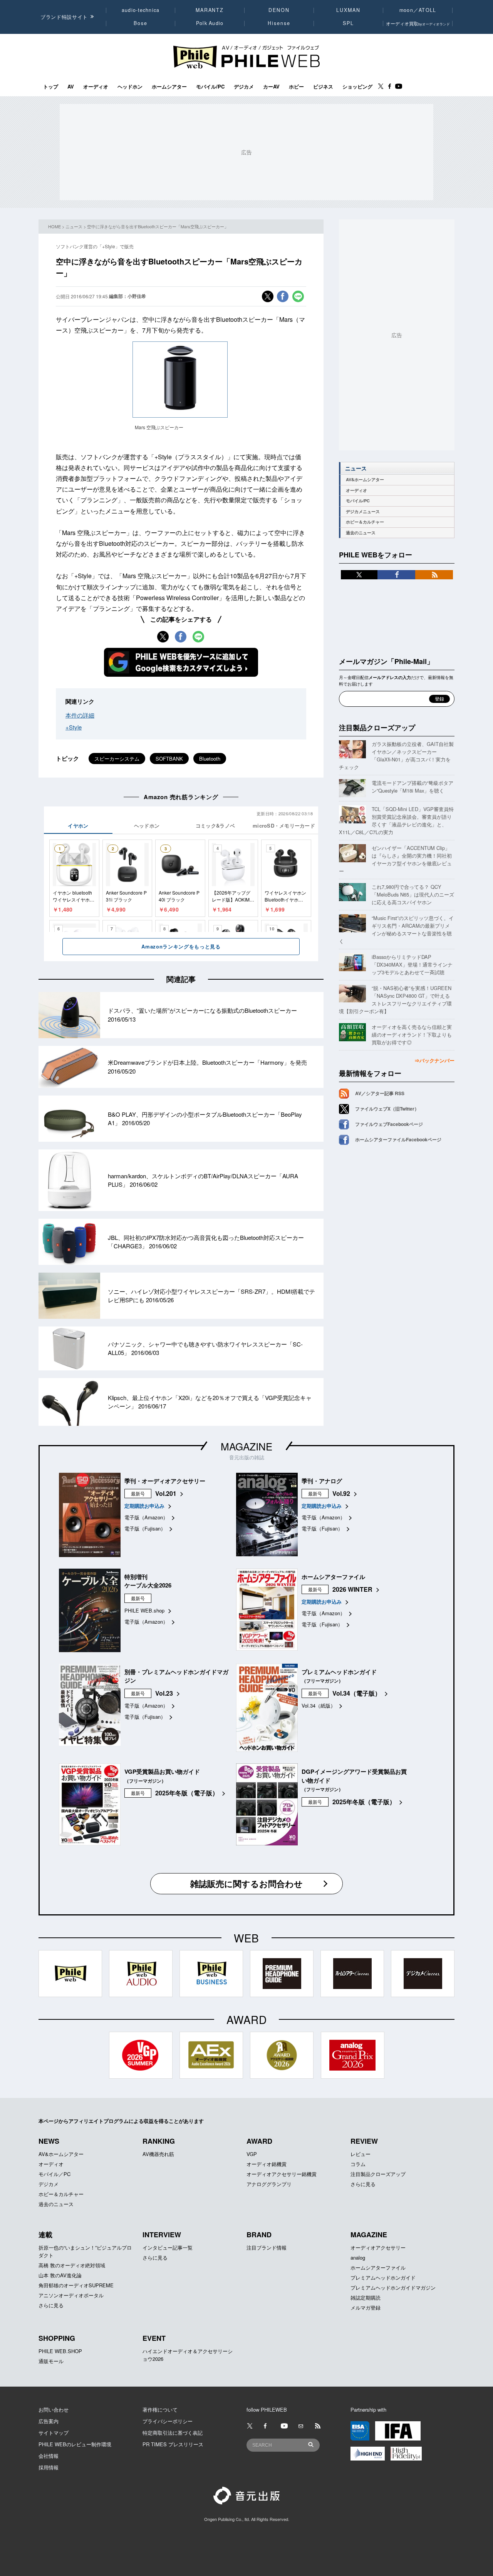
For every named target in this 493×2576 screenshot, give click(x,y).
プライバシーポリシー (168, 2421)
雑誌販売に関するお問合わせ (246, 1883)
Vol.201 (166, 1493)
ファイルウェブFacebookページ (389, 1124)
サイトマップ (54, 2433)
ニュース (74, 226)
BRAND (259, 2235)
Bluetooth (210, 759)
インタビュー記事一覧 (168, 2247)
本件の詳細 (80, 715)
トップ (51, 87)
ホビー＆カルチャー (365, 522)
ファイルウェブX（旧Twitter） (387, 1109)
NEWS (49, 2141)
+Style (74, 727)
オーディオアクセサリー (378, 2247)
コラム (358, 2164)
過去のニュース (361, 533)
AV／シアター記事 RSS (380, 1093)
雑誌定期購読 (366, 2297)
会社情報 (49, 2456)
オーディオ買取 (418, 23)
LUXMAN (348, 10)
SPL (349, 23)
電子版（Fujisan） (145, 1528)
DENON (279, 10)
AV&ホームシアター (365, 479)
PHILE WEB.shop (144, 1610)
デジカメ (244, 87)
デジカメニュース (363, 511)
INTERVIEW (162, 2235)
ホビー (296, 87)
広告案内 (49, 2421)
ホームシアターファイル (378, 2267)
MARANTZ (210, 10)
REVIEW (364, 2141)
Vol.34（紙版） (319, 1705)
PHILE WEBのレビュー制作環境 (75, 2444)
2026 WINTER (352, 1589)
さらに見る (363, 2184)
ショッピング (357, 87)
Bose (141, 23)
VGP (252, 2154)
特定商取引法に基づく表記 (173, 2433)
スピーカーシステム (117, 759)
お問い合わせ (54, 2410)
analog (358, 2257)
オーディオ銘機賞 (267, 2164)
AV (71, 87)
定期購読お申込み (144, 1506)
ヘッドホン (130, 87)
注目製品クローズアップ (377, 728)
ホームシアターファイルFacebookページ (398, 1139)
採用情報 (49, 2467)
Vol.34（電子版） (357, 1693)
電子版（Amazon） (146, 1517)
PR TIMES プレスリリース (173, 2444)
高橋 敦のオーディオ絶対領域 (72, 2265)
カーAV (271, 87)
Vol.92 (341, 1493)
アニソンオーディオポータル (71, 2295)
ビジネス (323, 87)
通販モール (51, 2361)
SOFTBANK (169, 759)
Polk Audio (210, 23)
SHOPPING (57, 2338)
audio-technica (141, 10)
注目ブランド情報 (267, 2247)
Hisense (279, 23)
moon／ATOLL (418, 10)
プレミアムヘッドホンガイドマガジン (393, 2287)
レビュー (361, 2154)
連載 (45, 2235)
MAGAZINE (246, 1446)
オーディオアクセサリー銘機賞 (282, 2174)
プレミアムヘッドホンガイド (383, 2277)
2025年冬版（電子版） (187, 1793)
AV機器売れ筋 (158, 2154)
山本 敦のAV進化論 (60, 2275)
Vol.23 (164, 1693)
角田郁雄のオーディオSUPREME (76, 2285)
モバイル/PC (210, 87)
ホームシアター (169, 87)
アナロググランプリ (269, 2184)
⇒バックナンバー (434, 1060)
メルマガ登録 (366, 2308)
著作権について (160, 2410)
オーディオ (96, 87)
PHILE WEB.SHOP (60, 2351)
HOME (54, 226)
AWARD (259, 2141)
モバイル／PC (54, 2174)
